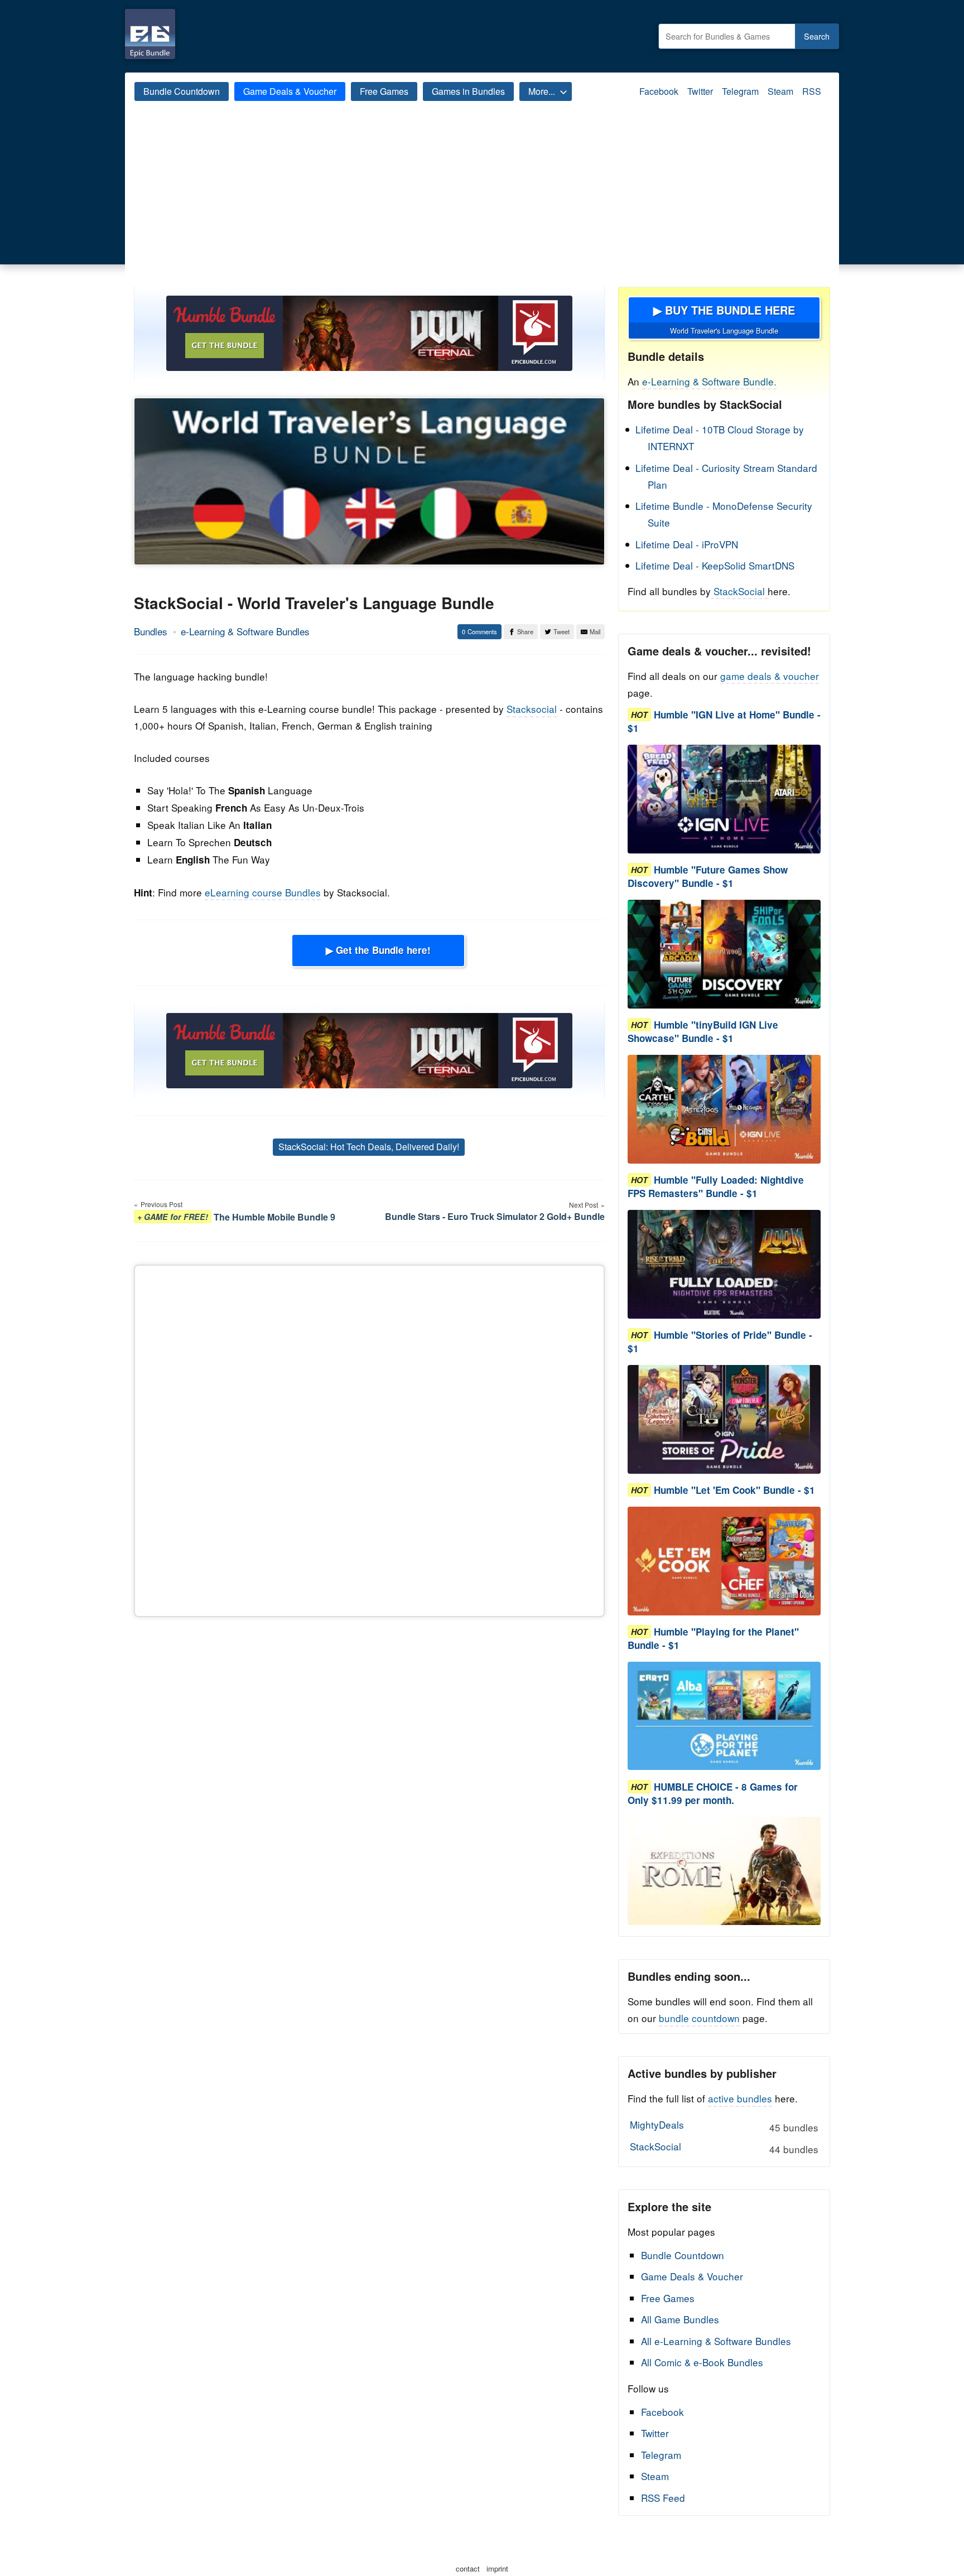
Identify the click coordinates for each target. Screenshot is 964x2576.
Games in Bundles (468, 91)
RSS (812, 91)
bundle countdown (699, 2018)
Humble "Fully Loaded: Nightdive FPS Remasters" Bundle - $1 (716, 1186)
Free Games (384, 91)
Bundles (151, 631)
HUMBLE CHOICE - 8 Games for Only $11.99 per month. (713, 1793)
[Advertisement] (482, 203)
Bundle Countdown (182, 91)
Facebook (659, 91)
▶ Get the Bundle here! (378, 950)
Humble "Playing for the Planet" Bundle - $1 (713, 1638)
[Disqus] (369, 1439)
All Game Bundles (680, 2319)
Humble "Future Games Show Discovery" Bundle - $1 (708, 876)
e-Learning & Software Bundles (245, 631)
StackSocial (739, 591)
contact (468, 2568)
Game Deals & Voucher (290, 91)
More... (542, 91)
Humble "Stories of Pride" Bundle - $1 (720, 1342)
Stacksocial (532, 709)
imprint (497, 2568)
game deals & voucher (770, 676)
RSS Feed (663, 2498)
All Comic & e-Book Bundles (702, 2362)
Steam (780, 91)
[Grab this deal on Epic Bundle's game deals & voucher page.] (724, 799)
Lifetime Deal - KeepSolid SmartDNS (715, 565)
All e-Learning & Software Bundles (716, 2341)
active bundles (740, 2098)
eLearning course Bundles (263, 892)
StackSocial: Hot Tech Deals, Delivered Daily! (369, 1147)
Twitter (700, 91)
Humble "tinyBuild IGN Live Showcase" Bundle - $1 (703, 1031)
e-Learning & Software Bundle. (709, 381)
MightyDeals (724, 2126)
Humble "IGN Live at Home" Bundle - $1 (724, 721)
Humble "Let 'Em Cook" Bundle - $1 (734, 1490)
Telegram (740, 91)
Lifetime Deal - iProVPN (687, 544)
